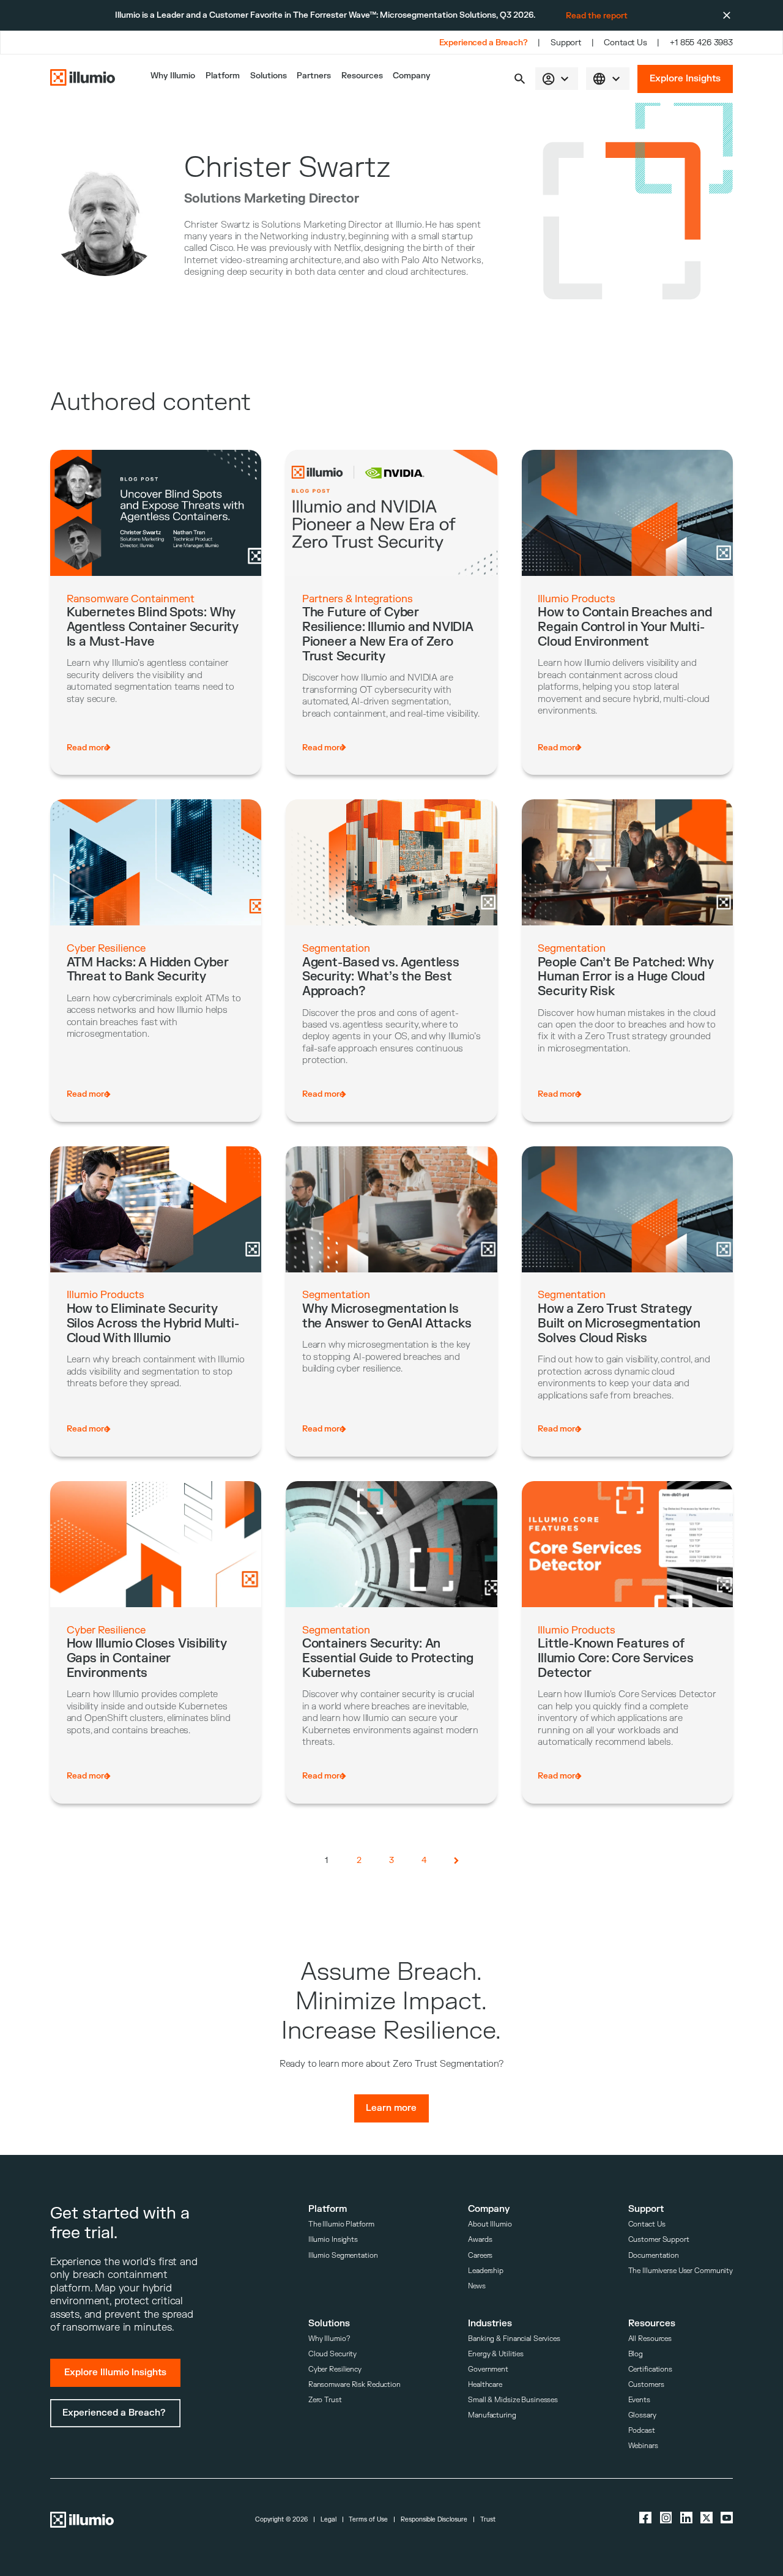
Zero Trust (325, 2400)
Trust (488, 2520)
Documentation (654, 2256)
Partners (314, 76)
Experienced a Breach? (484, 43)
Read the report (597, 16)
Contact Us (625, 43)
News (477, 2286)
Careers (480, 2256)
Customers (646, 2385)
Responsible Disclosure (434, 2520)
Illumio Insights (333, 2240)
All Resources (650, 2339)
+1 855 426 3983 (701, 43)
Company (412, 76)
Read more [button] (88, 748)
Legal (328, 2520)
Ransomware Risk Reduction (354, 2385)
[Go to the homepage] (83, 79)
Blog (636, 2354)
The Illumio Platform (341, 2224)
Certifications (650, 2369)
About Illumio (490, 2224)
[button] (520, 79)
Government (488, 2369)
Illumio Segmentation (343, 2256)
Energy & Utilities (496, 2354)
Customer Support (659, 2240)
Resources (362, 76)
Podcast (642, 2431)
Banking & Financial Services (514, 2339)
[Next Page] (457, 1860)
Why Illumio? (329, 2339)
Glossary (642, 2415)
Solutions (269, 76)
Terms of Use (368, 2520)
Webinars (643, 2446)
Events (639, 2400)
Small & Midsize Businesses (513, 2400)
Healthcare (485, 2385)
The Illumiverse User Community (681, 2271)
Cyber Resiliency (335, 2369)
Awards (480, 2240)
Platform (223, 76)
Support (566, 43)
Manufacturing (492, 2415)
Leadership (486, 2271)
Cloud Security (332, 2354)
